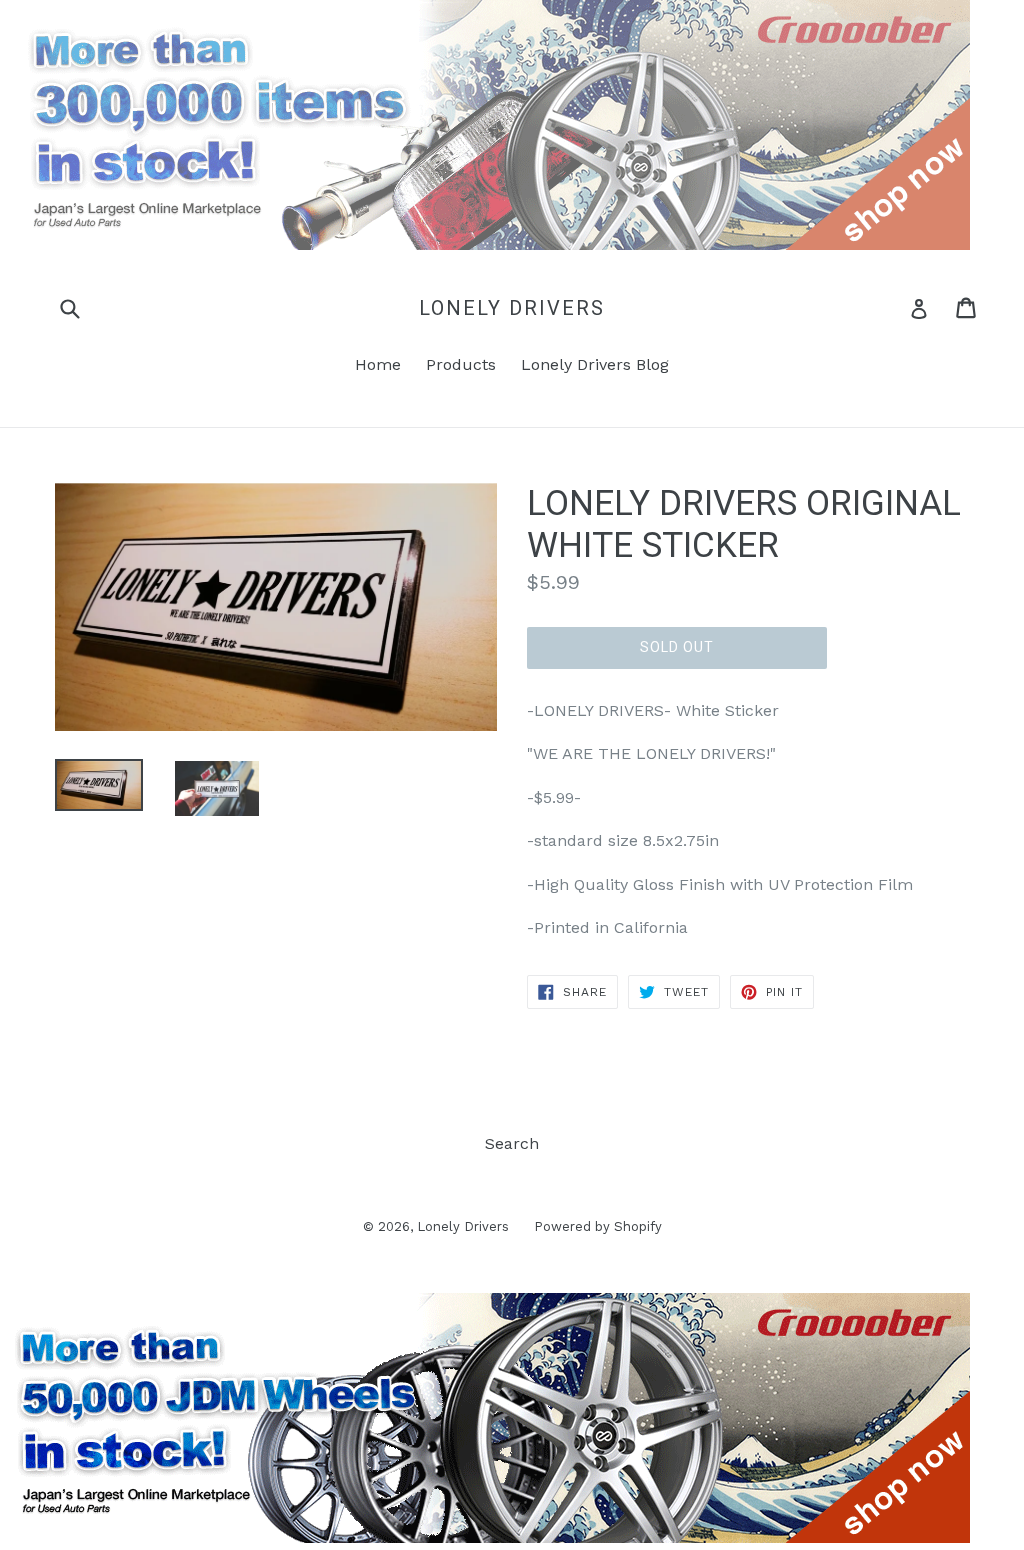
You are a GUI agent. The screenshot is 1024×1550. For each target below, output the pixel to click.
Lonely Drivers (512, 308)
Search (512, 1143)
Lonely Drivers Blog (595, 364)
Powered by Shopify (598, 1226)
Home (378, 364)
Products (461, 364)
